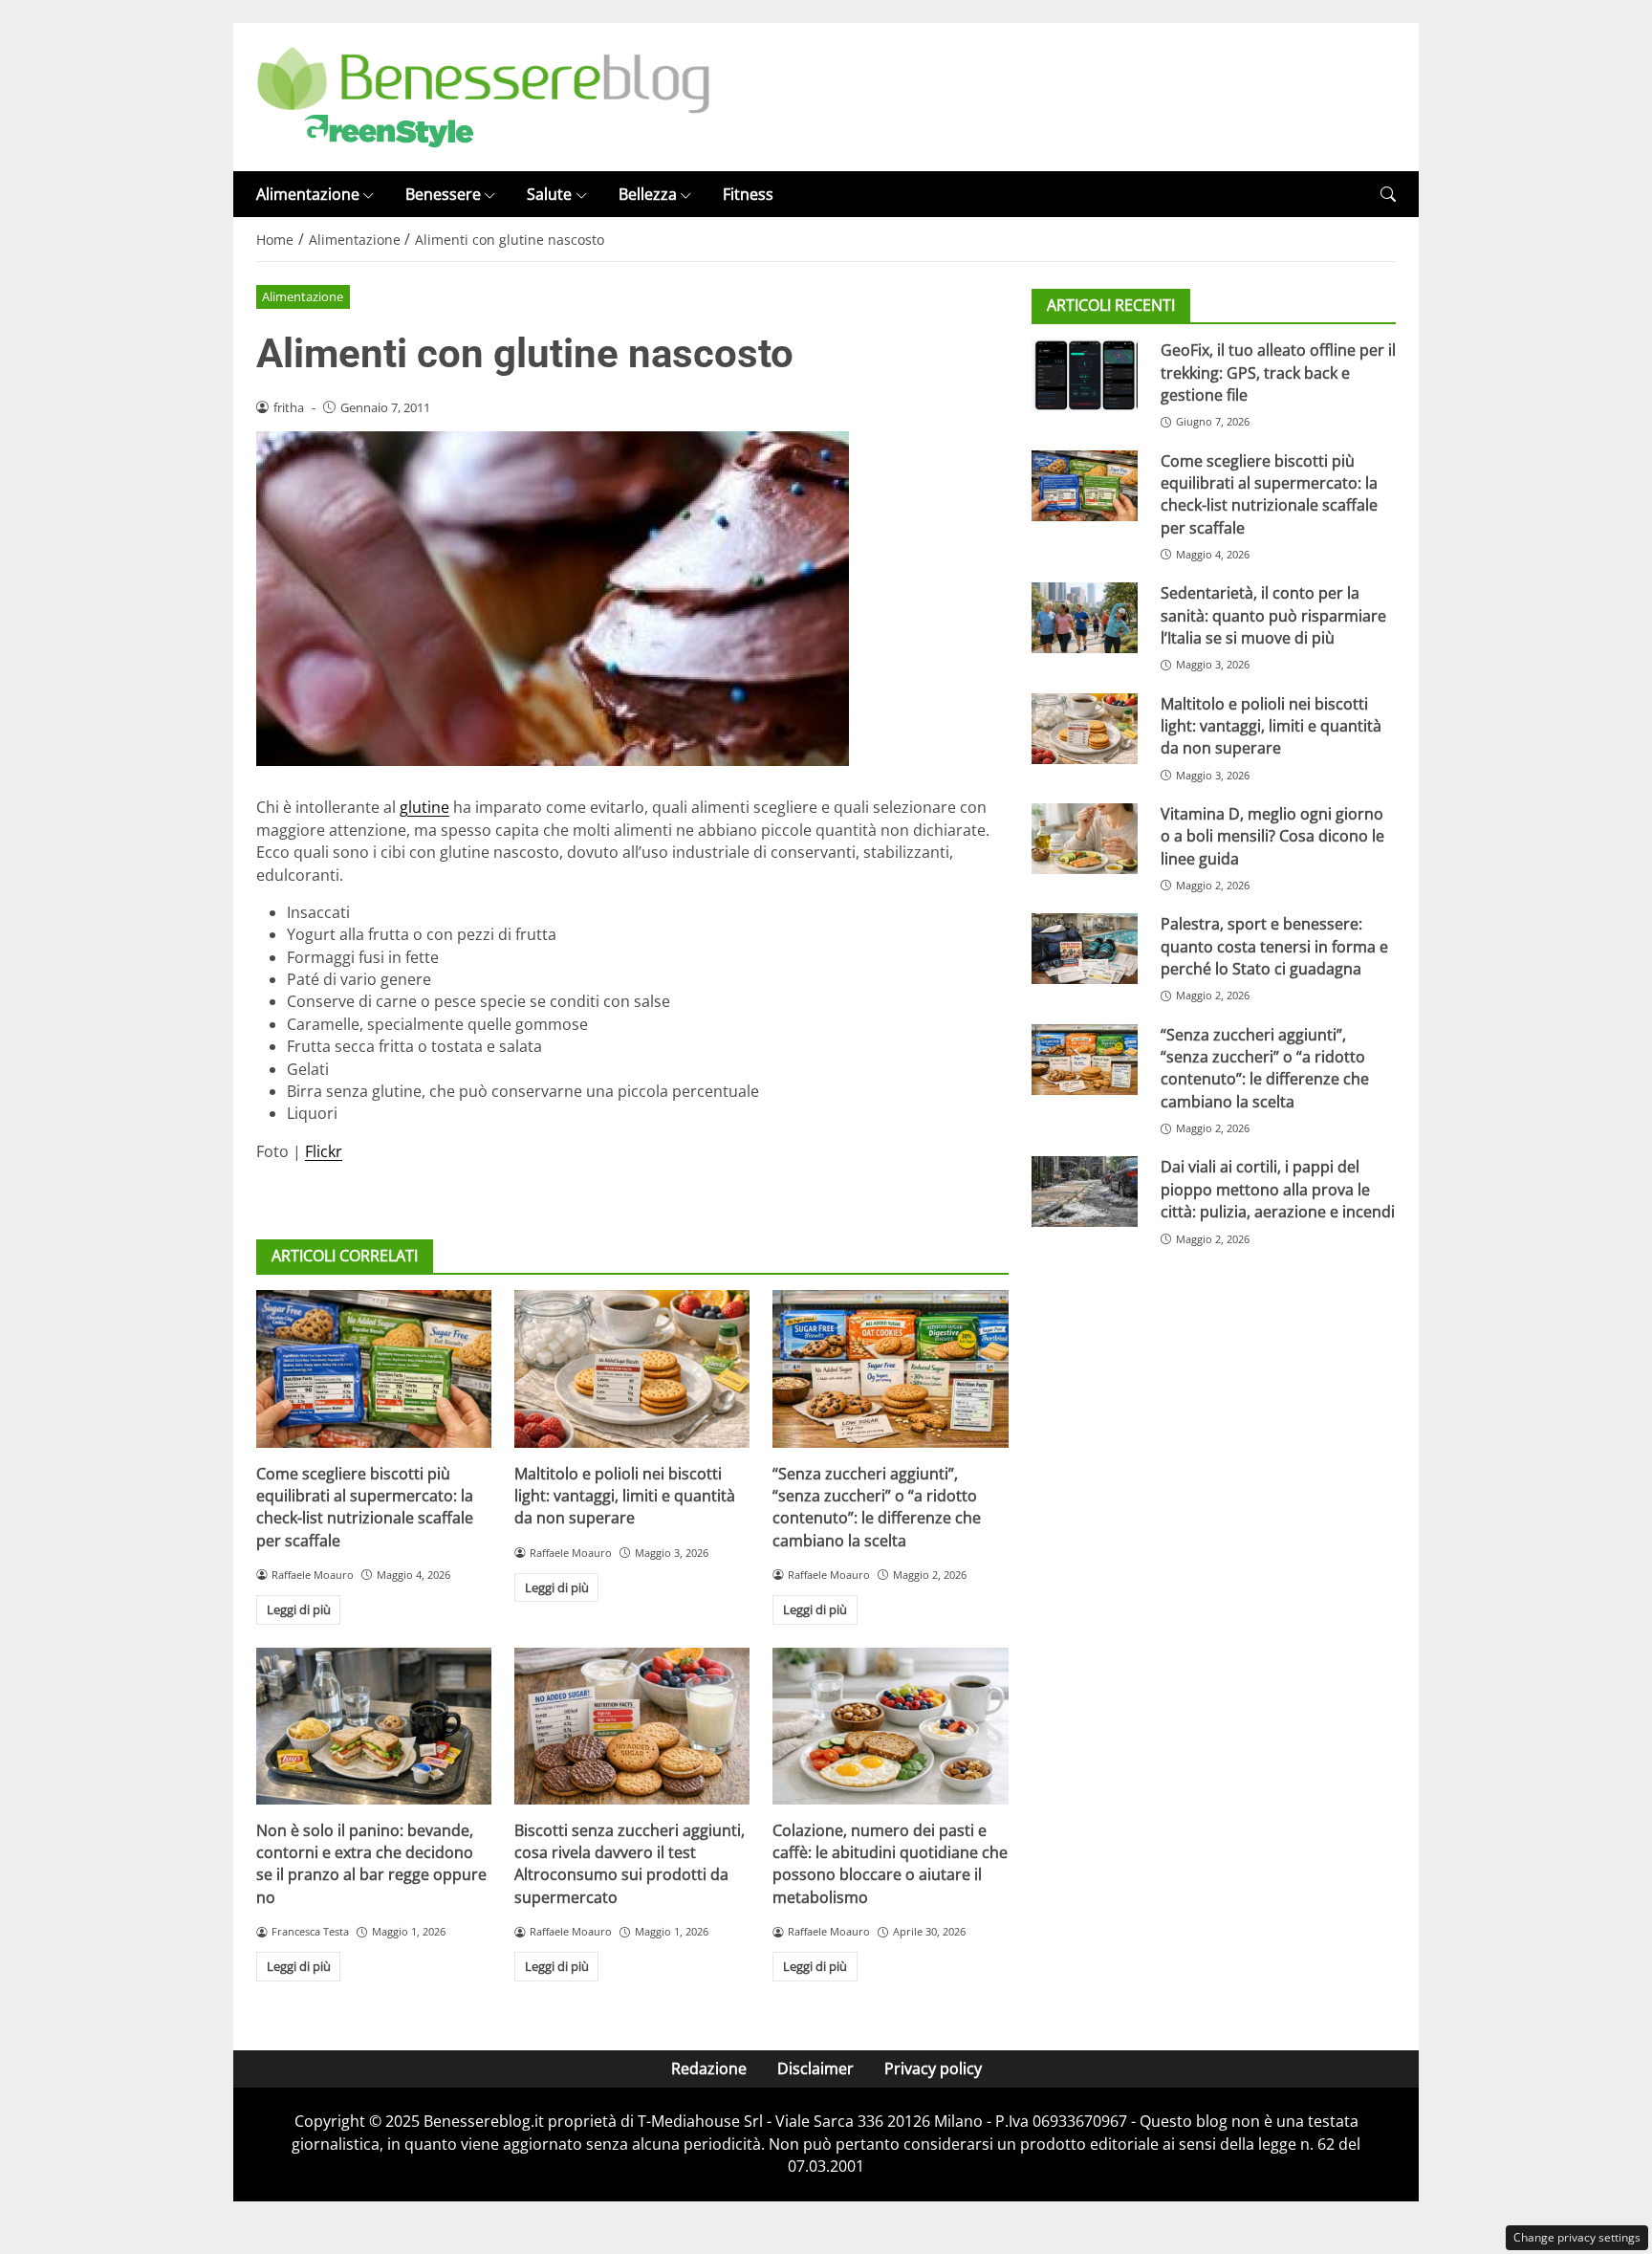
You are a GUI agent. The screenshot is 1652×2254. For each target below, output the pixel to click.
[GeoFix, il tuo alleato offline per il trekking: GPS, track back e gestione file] (1085, 375)
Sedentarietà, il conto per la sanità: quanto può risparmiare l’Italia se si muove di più (1273, 615)
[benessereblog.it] (483, 96)
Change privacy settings (1577, 2237)
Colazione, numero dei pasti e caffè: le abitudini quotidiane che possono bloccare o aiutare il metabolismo (890, 1864)
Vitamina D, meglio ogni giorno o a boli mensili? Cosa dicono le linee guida (1272, 836)
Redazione (709, 2068)
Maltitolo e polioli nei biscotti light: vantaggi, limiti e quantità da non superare (625, 1496)
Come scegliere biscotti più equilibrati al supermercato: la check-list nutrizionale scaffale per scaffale (365, 1507)
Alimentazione (308, 194)
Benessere (443, 194)
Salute (549, 194)
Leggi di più (299, 1609)
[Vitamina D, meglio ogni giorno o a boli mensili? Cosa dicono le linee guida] (1085, 839)
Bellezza (648, 194)
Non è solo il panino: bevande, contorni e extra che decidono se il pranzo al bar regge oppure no (371, 1864)
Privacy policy (933, 2068)
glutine (424, 807)
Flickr (324, 1151)
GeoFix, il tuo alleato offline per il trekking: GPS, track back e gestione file (1278, 372)
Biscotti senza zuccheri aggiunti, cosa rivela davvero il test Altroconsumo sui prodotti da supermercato (630, 1864)
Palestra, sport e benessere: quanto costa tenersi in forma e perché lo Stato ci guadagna (1274, 946)
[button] (1388, 195)
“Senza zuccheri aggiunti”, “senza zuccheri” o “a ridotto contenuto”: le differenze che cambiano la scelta (877, 1507)
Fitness (748, 194)
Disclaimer (815, 2068)
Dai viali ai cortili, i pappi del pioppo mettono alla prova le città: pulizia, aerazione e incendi (1278, 1190)
